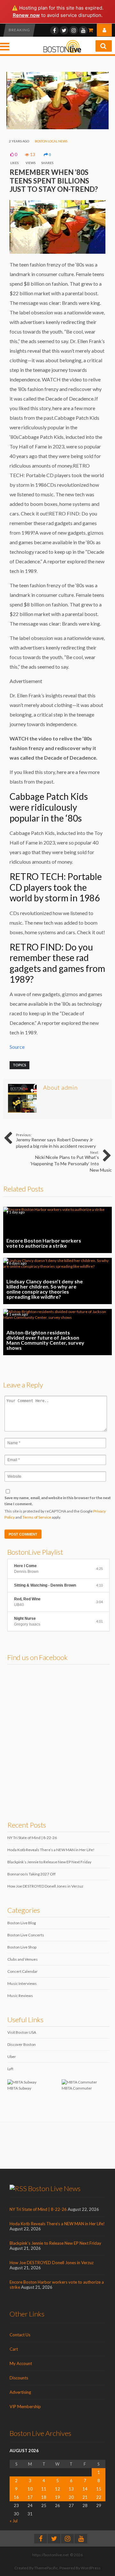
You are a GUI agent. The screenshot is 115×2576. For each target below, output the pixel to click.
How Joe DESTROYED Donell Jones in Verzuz (45, 1886)
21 (85, 2497)
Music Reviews (20, 1996)
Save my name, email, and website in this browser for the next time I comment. (58, 1501)
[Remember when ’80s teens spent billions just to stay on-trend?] (57, 128)
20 (71, 2497)
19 (57, 2497)
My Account (21, 2363)
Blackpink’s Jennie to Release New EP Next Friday (49, 1862)
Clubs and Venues (23, 1959)
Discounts (19, 2378)
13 (71, 2489)
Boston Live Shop (22, 1947)
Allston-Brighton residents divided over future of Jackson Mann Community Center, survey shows (57, 1332)
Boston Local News (51, 141)
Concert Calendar (23, 1971)
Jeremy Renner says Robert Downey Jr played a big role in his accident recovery (56, 1141)
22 (99, 2497)
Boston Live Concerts (26, 1935)
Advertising (20, 2392)
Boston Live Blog (22, 1923)
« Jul (14, 2521)
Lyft (10, 2069)
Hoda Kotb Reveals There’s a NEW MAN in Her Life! (51, 1850)
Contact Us (20, 2335)
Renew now (26, 15)
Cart (14, 2349)
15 (99, 2489)
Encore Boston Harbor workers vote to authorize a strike (57, 1230)
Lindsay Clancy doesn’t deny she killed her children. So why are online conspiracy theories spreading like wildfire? (57, 1281)
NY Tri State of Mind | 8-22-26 (32, 1838)
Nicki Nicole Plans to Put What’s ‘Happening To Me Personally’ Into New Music (71, 1161)
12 (57, 2489)
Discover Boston (22, 2044)
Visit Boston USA (22, 2032)
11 (44, 2489)
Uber (12, 2057)
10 (30, 2489)
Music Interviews (22, 1983)
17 (30, 2497)
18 (44, 2497)
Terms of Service (37, 1517)
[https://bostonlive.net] (62, 52)
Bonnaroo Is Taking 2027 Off (31, 1874)
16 (16, 2497)
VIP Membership (25, 2407)
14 (85, 2489)
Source (17, 1047)
